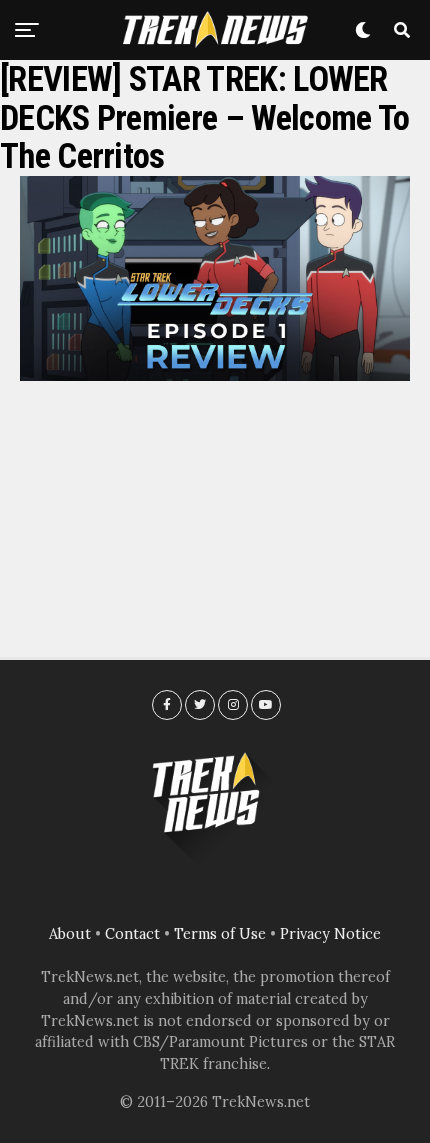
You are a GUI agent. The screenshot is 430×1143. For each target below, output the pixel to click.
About (70, 934)
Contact (132, 934)
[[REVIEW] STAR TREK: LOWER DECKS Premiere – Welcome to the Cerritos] (215, 375)
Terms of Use (220, 934)
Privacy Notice (330, 934)
